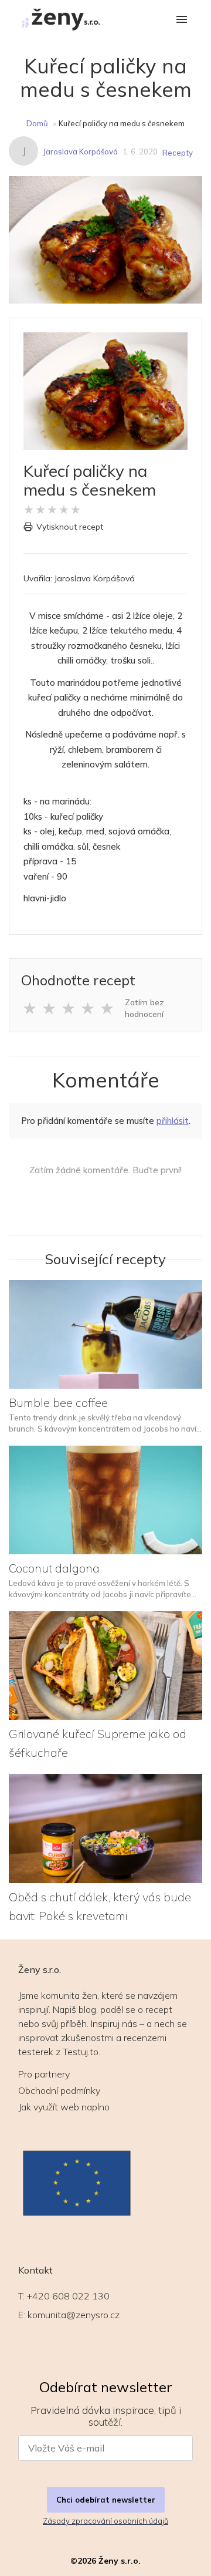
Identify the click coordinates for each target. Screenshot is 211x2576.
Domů (37, 123)
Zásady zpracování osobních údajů (105, 2521)
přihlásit (173, 1121)
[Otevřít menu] (182, 20)
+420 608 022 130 (68, 2296)
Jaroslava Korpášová (80, 151)
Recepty (178, 153)
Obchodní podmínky (59, 2090)
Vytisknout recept (70, 527)
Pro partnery (44, 2074)
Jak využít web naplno (64, 2107)
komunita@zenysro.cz (74, 2315)
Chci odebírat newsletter (106, 2500)
